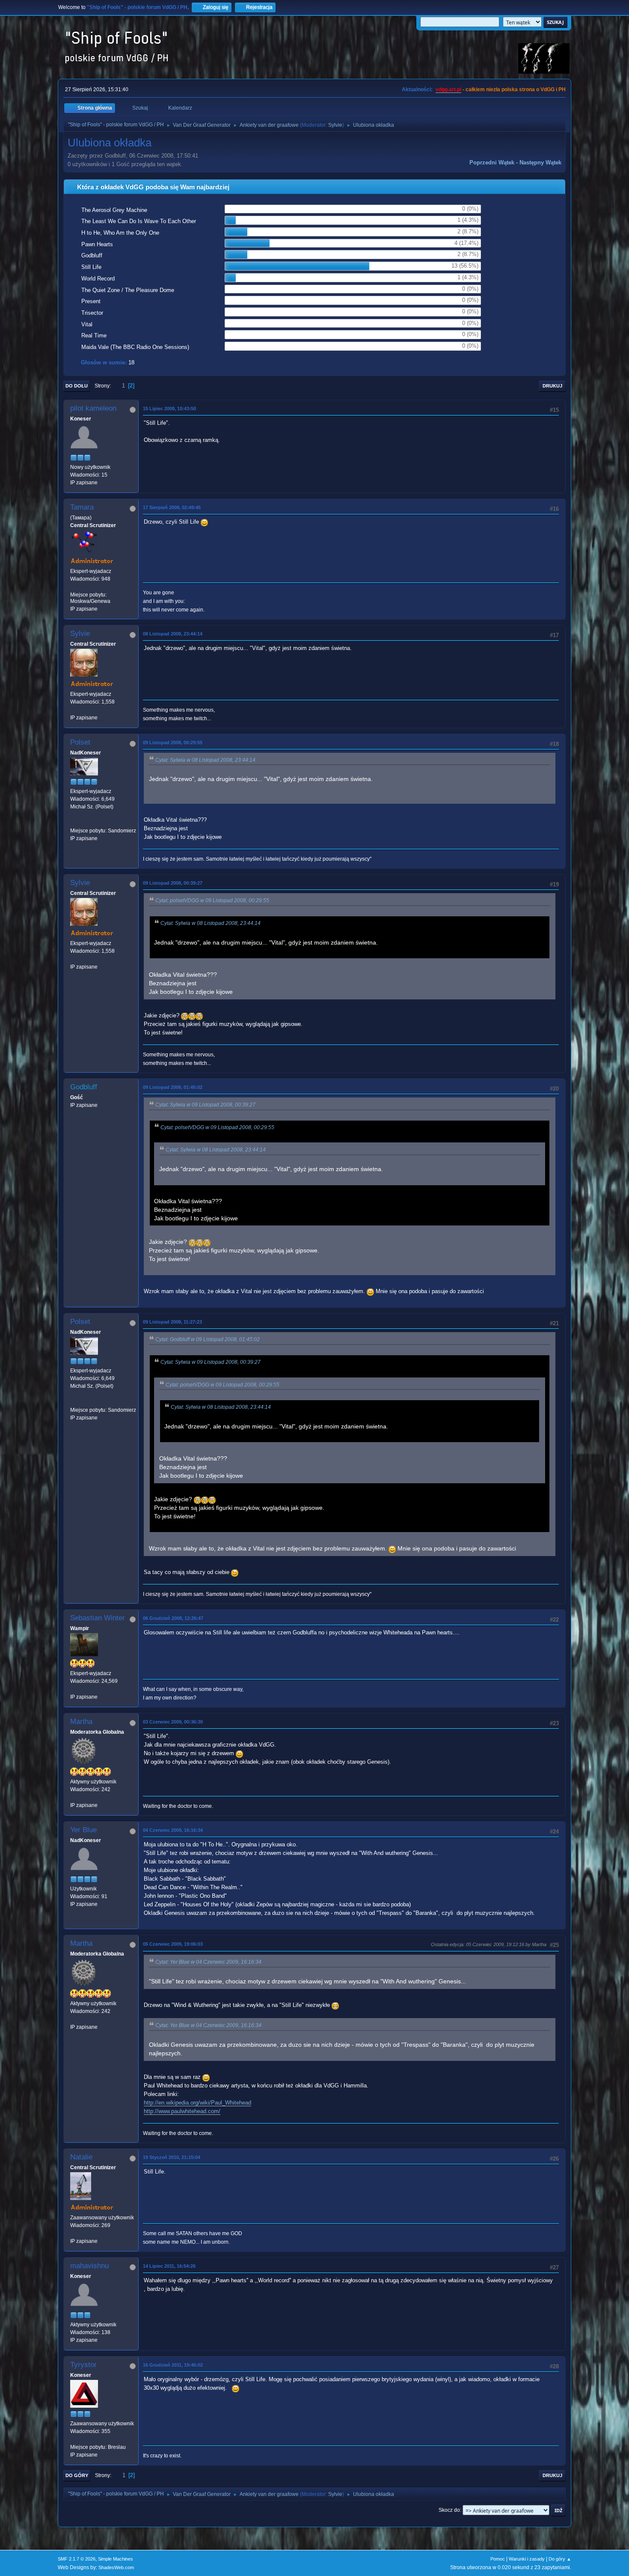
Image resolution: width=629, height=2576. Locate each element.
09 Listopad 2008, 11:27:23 (172, 1322)
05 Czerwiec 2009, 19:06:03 (173, 1944)
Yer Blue (83, 1830)
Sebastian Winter (98, 1618)
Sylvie (335, 125)
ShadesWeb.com (116, 2567)
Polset (80, 742)
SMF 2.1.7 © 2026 (77, 2559)
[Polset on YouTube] (74, 823)
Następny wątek (540, 162)
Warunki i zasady (527, 2559)
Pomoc (498, 2559)
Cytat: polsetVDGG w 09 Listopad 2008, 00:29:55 (212, 900)
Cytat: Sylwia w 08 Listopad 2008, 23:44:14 (205, 760)
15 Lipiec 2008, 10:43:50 (169, 408)
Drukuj (552, 386)
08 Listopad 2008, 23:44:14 (173, 634)
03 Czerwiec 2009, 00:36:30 (173, 1722)
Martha (81, 1722)
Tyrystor (83, 2365)
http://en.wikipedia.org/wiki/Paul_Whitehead (197, 2103)
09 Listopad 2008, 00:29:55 (173, 742)
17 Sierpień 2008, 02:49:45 (172, 507)
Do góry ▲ (560, 2559)
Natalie (81, 2157)
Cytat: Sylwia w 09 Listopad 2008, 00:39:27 (205, 1105)
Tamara (82, 507)
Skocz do (449, 2510)
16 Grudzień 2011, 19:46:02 (173, 2365)
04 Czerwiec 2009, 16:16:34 (173, 1830)
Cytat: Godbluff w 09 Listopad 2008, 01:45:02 (208, 1339)
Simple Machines (116, 2559)
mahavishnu (89, 2266)
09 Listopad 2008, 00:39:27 (173, 883)
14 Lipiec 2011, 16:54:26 (169, 2266)
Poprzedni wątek (492, 162)
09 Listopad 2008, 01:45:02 (173, 1087)
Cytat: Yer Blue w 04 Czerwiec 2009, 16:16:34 (208, 1962)
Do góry (77, 2475)
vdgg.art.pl (448, 89)
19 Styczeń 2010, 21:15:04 (172, 2157)
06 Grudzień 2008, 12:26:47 (173, 1618)
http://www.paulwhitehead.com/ (182, 2111)
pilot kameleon (93, 408)
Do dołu (77, 386)
